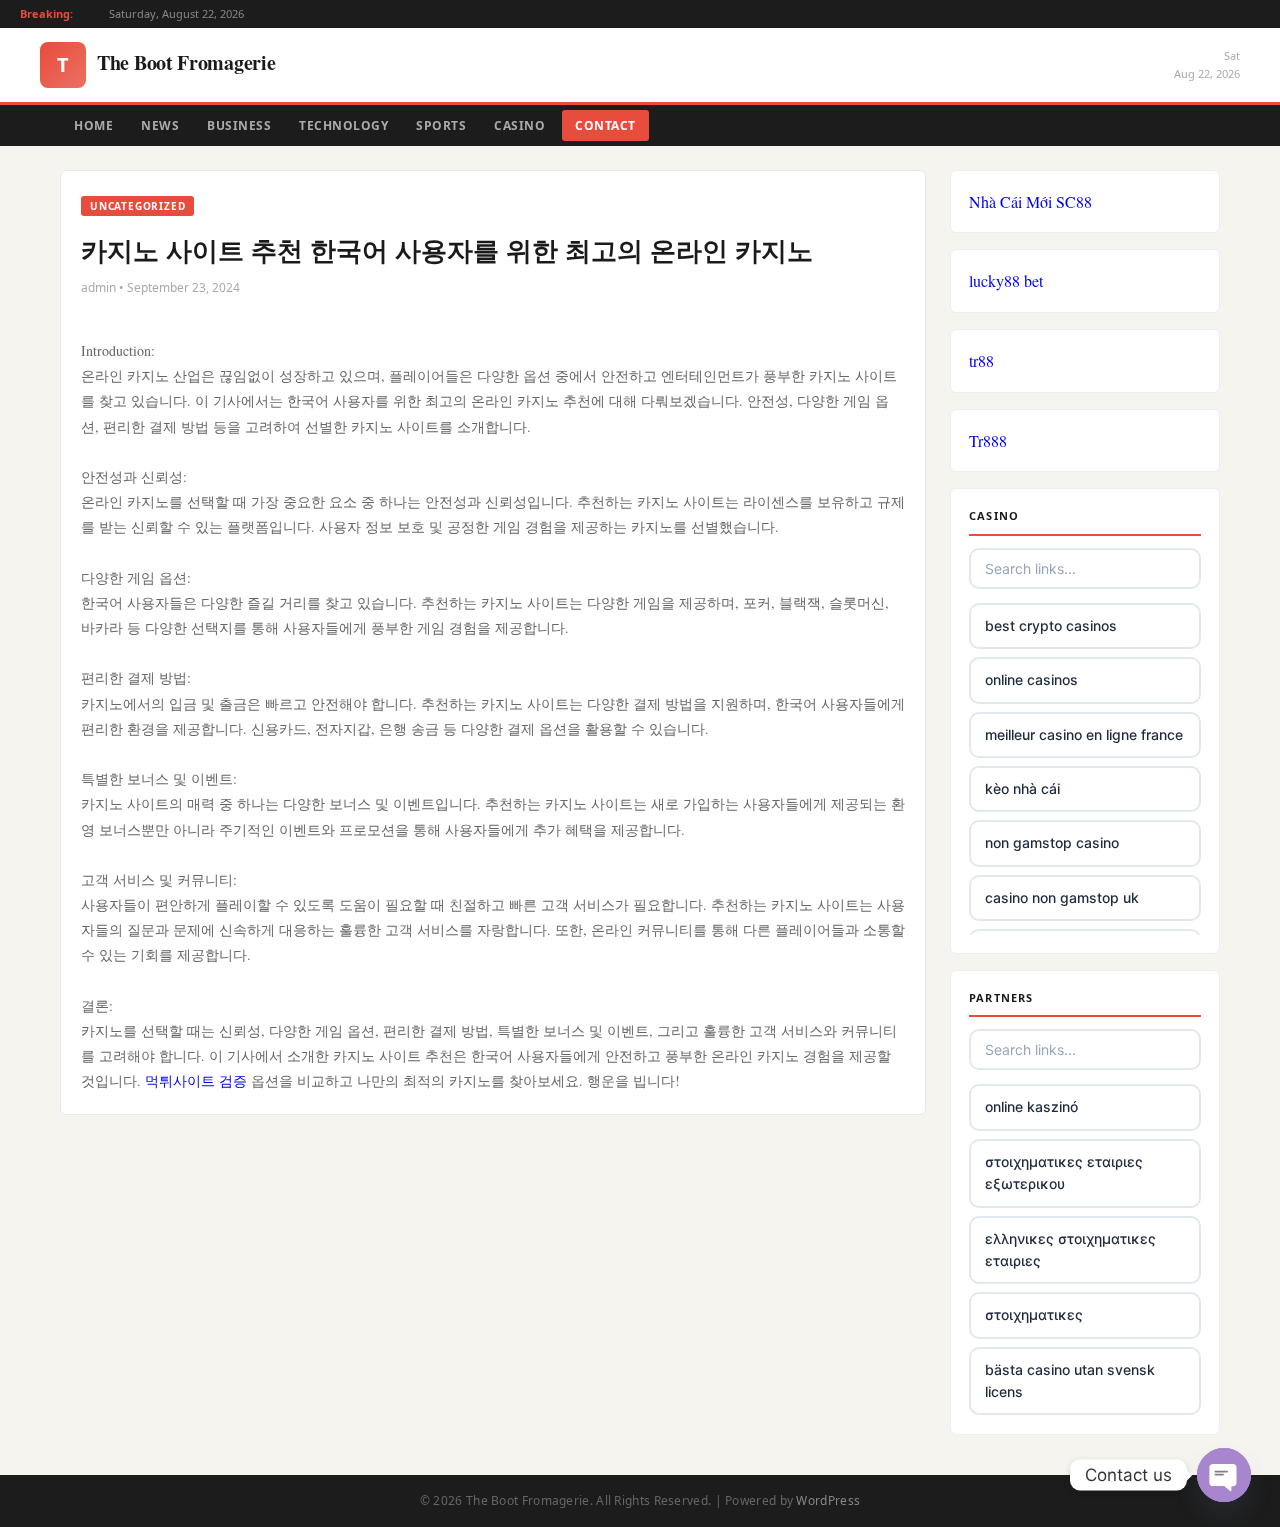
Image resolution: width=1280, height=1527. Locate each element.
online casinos (1031, 679)
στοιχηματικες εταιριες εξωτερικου (1064, 1172)
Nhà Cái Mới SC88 (1030, 201)
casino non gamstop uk (1062, 897)
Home (93, 125)
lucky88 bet (1006, 280)
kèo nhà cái (1022, 788)
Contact (605, 125)
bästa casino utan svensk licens (1070, 1380)
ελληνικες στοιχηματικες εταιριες (1070, 1249)
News (160, 125)
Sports (441, 125)
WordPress (828, 1500)
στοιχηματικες (1034, 1314)
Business (239, 125)
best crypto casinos (1051, 625)
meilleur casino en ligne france (1084, 734)
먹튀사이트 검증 (196, 1080)
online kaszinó (1031, 1106)
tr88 (981, 360)
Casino (519, 125)
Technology (343, 125)
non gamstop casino (1052, 842)
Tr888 (988, 440)
